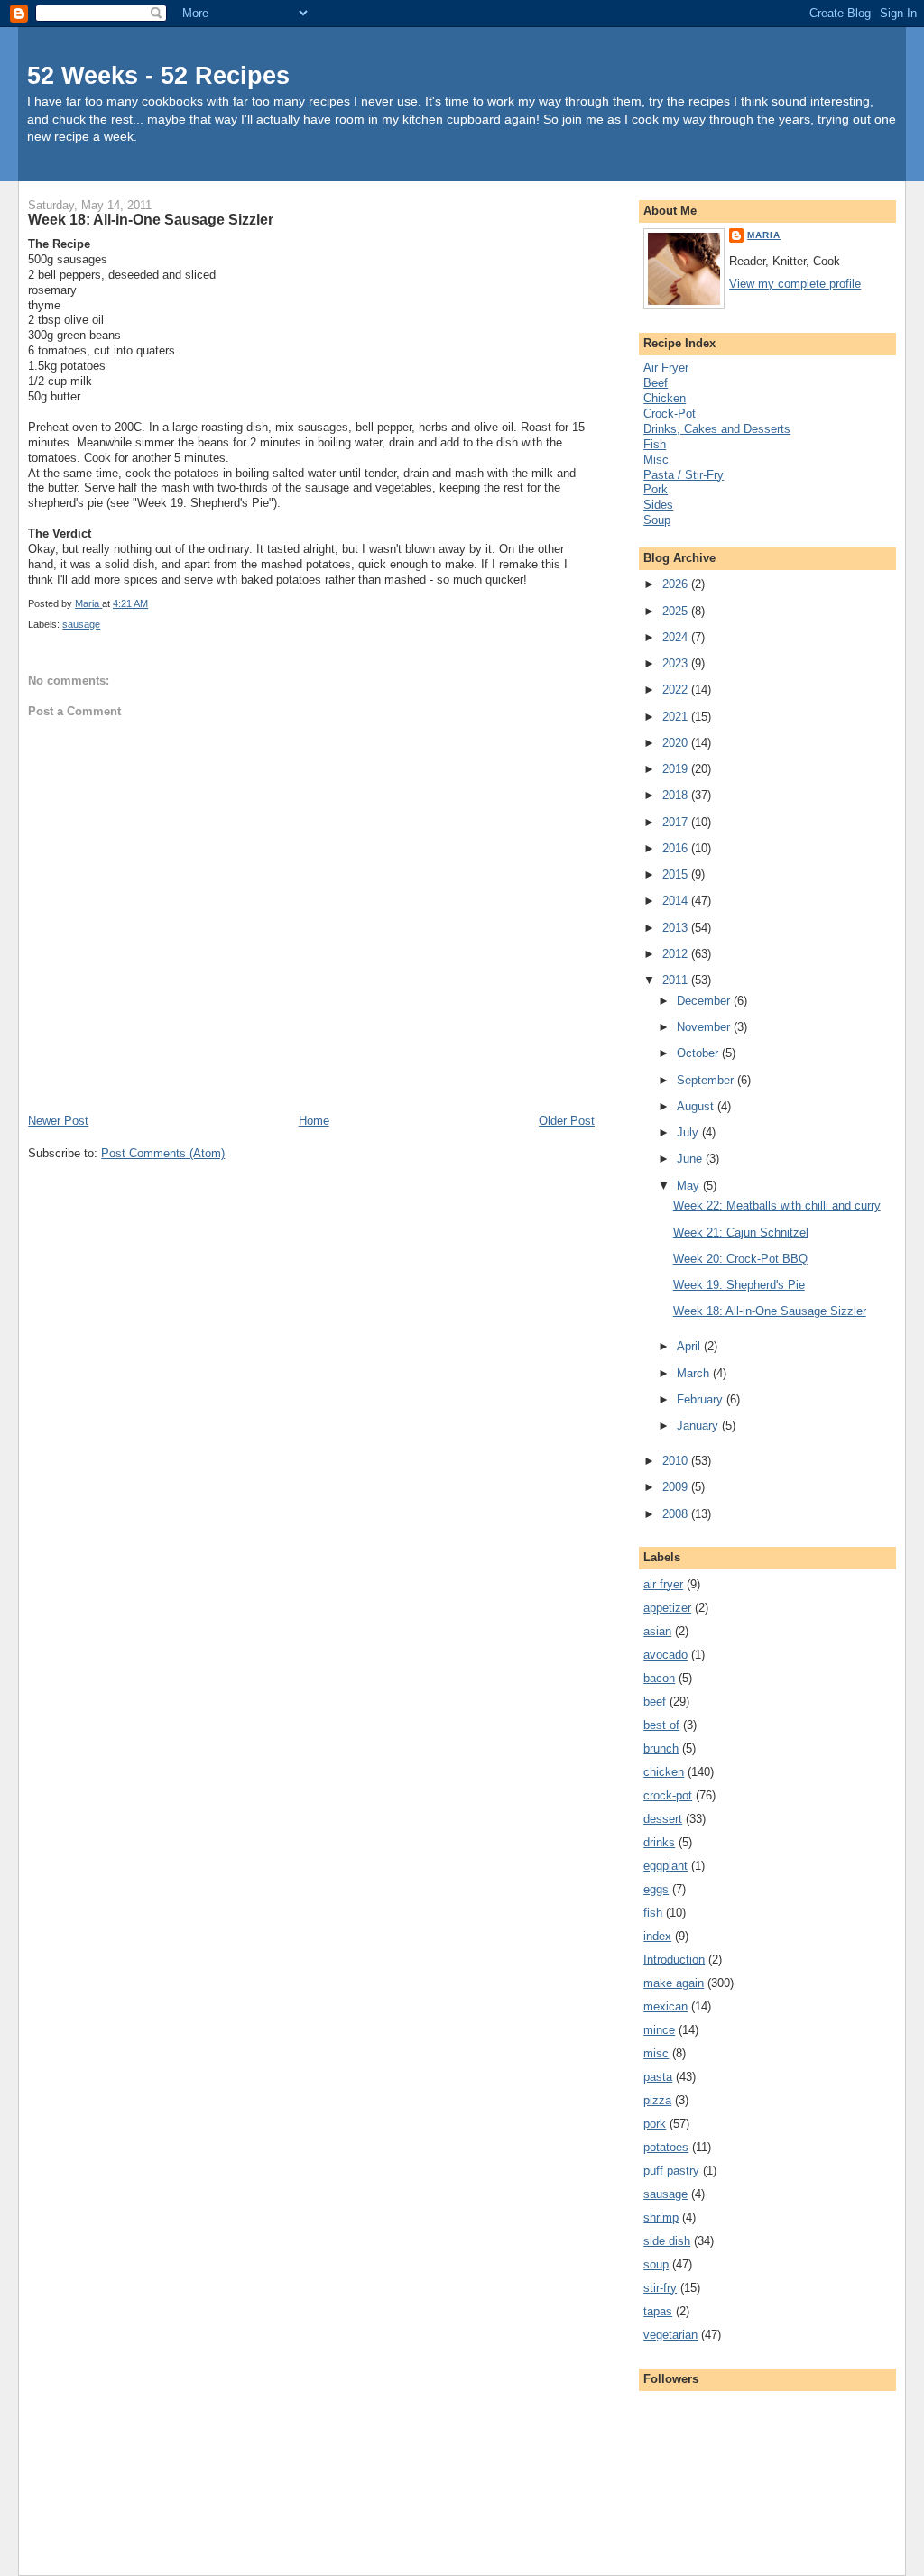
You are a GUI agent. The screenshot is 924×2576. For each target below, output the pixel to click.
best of (661, 1725)
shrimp (661, 2217)
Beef (656, 383)
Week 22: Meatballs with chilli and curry (777, 1205)
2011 (677, 980)
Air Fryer (666, 368)
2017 (677, 822)
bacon (659, 1678)
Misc (656, 460)
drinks (659, 1842)
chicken (664, 1772)
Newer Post (58, 1121)
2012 (677, 954)
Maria (764, 235)
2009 (677, 1487)
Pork (656, 489)
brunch (661, 1748)
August (697, 1106)
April (690, 1346)
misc (656, 2053)
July (689, 1132)
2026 (677, 584)
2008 (677, 1514)
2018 (677, 795)
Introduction (674, 1960)
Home (314, 1121)
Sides (658, 505)
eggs (656, 1889)
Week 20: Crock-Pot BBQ (740, 1259)
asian (657, 1631)
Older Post (567, 1121)
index (657, 1936)
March (695, 1373)
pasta (658, 2077)
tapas (658, 2311)
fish (653, 1913)
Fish (655, 444)
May (690, 1186)
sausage (81, 624)
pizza (657, 2100)
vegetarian (670, 2335)
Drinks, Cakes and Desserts (717, 429)
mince (659, 2030)
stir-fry (660, 2288)
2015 (677, 874)
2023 (677, 663)
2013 (677, 928)
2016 (677, 848)
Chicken (665, 398)
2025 (677, 611)
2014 (677, 901)
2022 (677, 690)
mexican (665, 2006)
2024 (677, 637)
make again (674, 1983)
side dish (667, 2241)
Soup (657, 520)
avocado (665, 1655)
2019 (677, 769)
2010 (677, 1461)
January (699, 1426)
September (707, 1080)
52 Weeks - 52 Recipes (158, 75)
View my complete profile (795, 284)
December (705, 1001)
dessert (663, 1819)
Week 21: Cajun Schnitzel (741, 1233)
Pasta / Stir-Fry (684, 475)
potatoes (666, 2147)
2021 (677, 717)
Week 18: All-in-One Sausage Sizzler (770, 1311)
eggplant (665, 1866)
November (705, 1027)
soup (656, 2264)
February (702, 1399)
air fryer (663, 1584)
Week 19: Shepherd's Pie (739, 1285)
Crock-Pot (670, 414)
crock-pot (668, 1795)
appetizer (667, 1608)
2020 (677, 743)
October (699, 1053)
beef (655, 1702)
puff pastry (671, 2171)
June (691, 1159)
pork (655, 2124)
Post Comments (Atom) (163, 1153)
